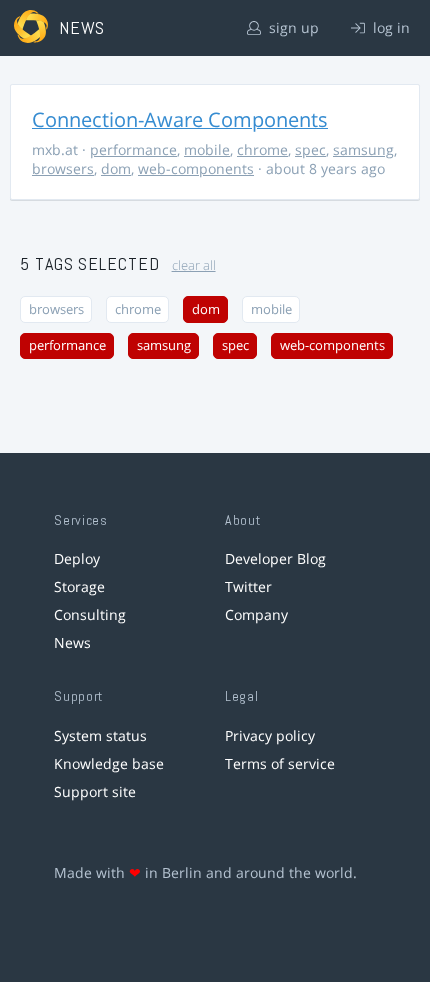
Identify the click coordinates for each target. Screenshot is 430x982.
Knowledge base (109, 763)
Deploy (77, 558)
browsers (63, 168)
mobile (207, 149)
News (72, 642)
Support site (95, 791)
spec (310, 149)
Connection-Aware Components (180, 119)
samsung (363, 149)
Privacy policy (270, 735)
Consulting (90, 614)
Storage (79, 586)
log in (389, 27)
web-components (196, 168)
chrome (262, 149)
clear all (194, 265)
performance (133, 149)
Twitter (248, 586)
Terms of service (280, 763)
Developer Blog (275, 558)
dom (116, 168)
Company (256, 614)
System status (100, 735)
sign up (292, 27)
